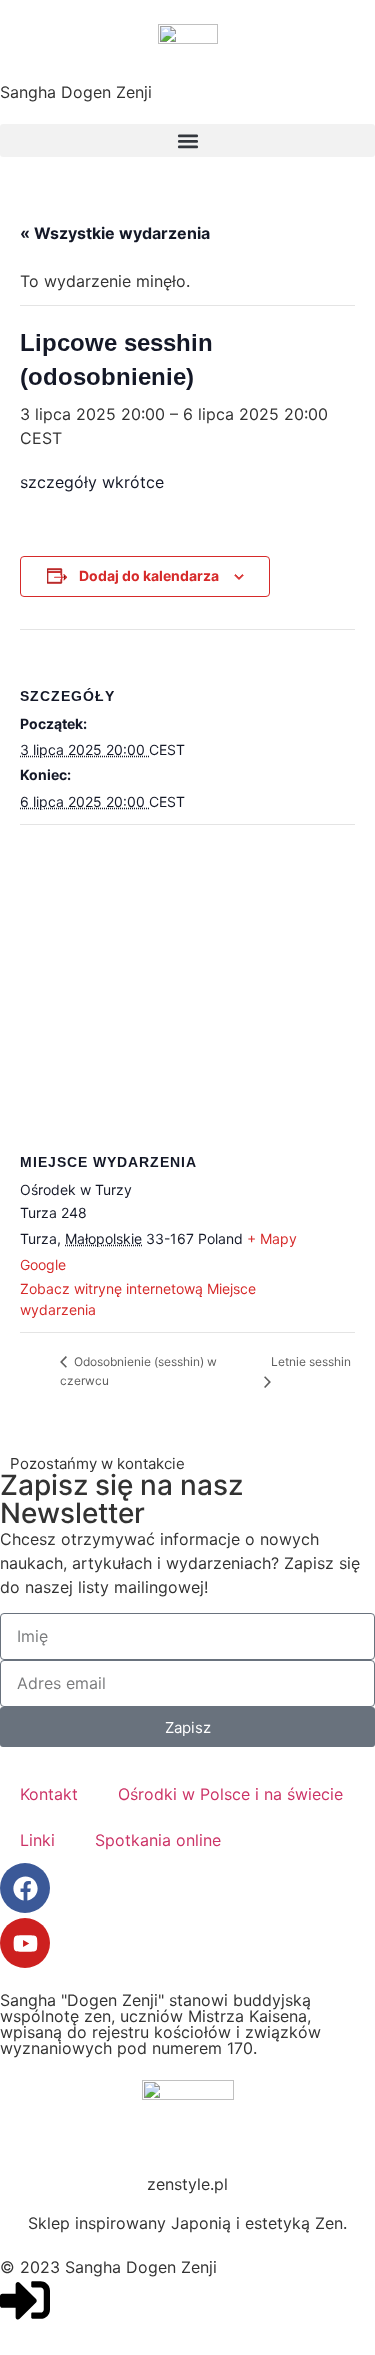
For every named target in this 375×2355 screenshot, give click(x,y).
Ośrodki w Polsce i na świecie (230, 1794)
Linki (37, 1840)
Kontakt (49, 1794)
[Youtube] (25, 1943)
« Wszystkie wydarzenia (115, 233)
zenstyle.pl (187, 2184)
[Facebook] (25, 1888)
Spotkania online (158, 1840)
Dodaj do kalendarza (149, 575)
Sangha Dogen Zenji (76, 92)
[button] (187, 140)
